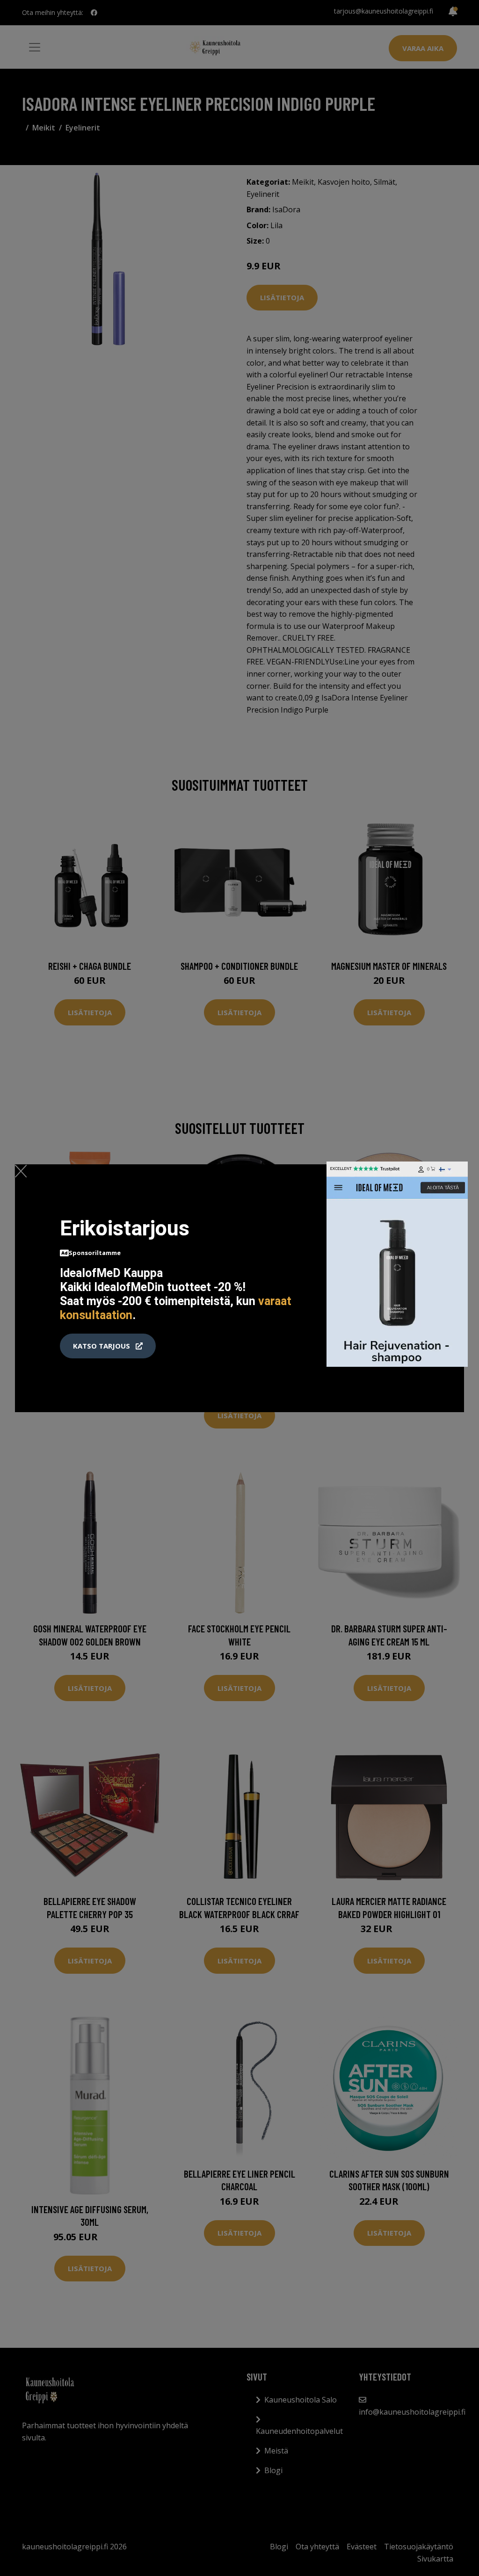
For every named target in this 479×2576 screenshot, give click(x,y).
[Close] (21, 1171)
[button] (108, 1346)
